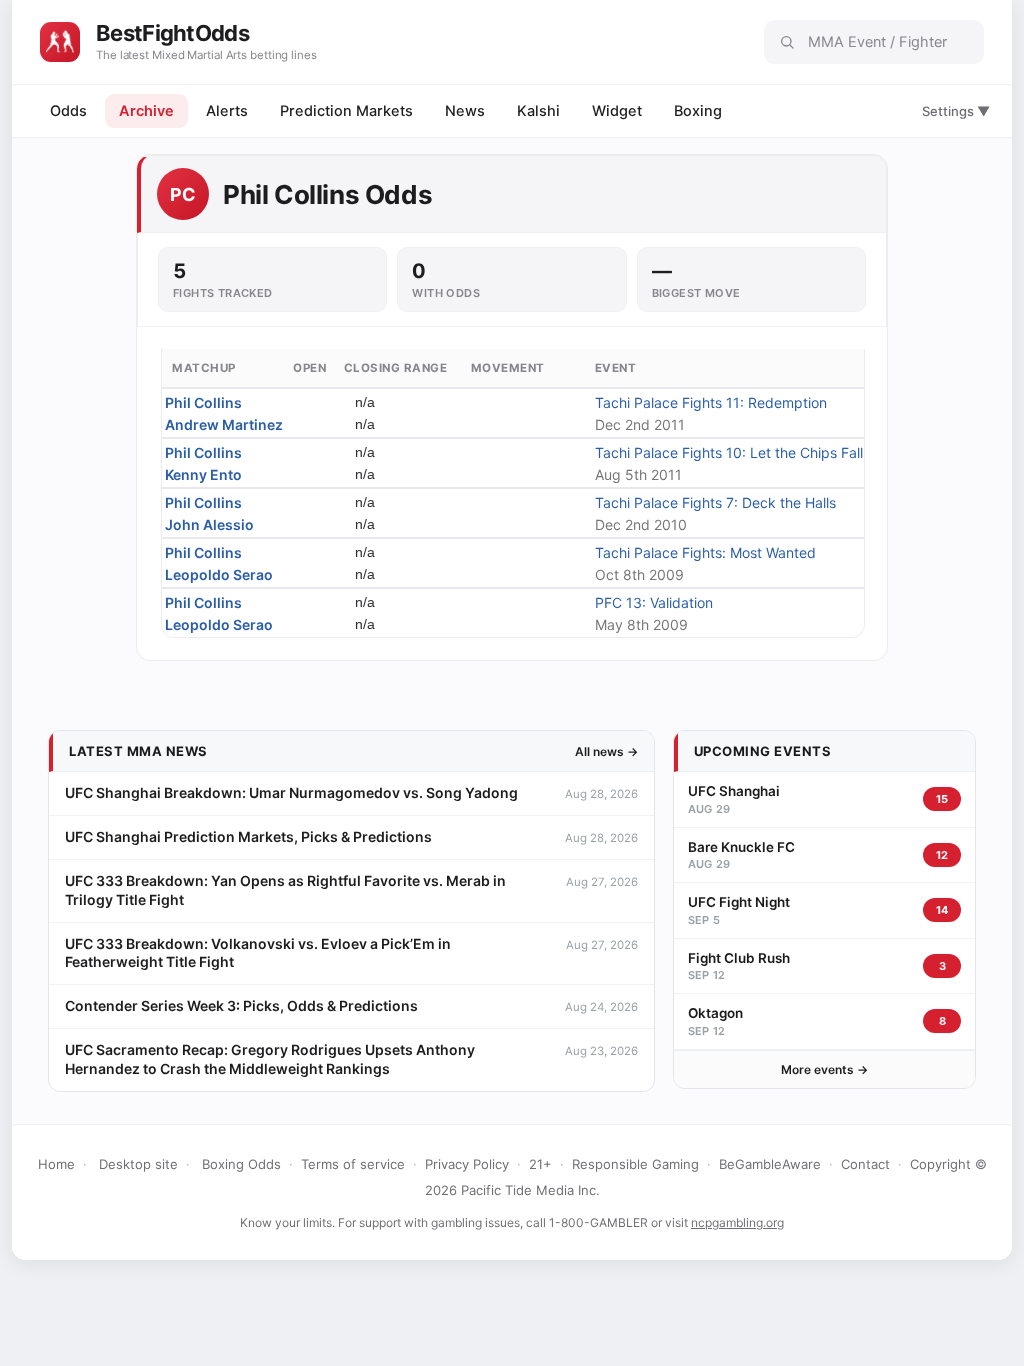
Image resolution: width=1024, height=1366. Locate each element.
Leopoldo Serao (219, 574)
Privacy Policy (467, 1164)
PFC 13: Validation (654, 602)
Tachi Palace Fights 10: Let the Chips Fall (729, 452)
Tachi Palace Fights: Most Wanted (705, 552)
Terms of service (353, 1164)
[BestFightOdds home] (60, 42)
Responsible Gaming (635, 1164)
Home (56, 1164)
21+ (540, 1164)
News (465, 111)
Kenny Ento (203, 474)
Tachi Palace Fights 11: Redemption (711, 402)
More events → (824, 1069)
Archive (146, 111)
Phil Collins (203, 402)
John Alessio (209, 524)
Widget (617, 111)
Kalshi (538, 111)
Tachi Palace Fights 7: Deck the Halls (715, 502)
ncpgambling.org (737, 1222)
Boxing (698, 111)
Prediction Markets (346, 111)
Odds (68, 111)
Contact (865, 1164)
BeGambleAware (770, 1164)
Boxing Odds (241, 1164)
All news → (606, 751)
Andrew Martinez (224, 424)
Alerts (227, 111)
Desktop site (138, 1164)
